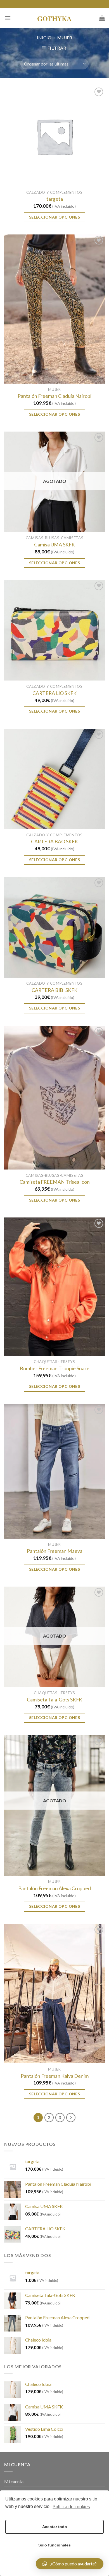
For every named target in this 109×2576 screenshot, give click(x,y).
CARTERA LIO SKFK (54, 693)
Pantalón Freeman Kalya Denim (55, 2076)
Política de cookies (71, 2507)
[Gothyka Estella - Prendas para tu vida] (54, 18)
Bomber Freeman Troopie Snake (55, 1368)
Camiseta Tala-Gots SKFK (54, 1700)
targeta (55, 199)
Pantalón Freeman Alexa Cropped (54, 1888)
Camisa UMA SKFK (54, 545)
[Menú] (8, 18)
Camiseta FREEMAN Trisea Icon (55, 1182)
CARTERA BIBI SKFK (54, 990)
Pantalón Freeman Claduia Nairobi (54, 396)
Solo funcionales (54, 2545)
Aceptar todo (55, 2527)
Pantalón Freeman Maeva (55, 1551)
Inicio (44, 37)
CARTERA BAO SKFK (54, 842)
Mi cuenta (14, 2481)
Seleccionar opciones (54, 217)
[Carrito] (102, 18)
